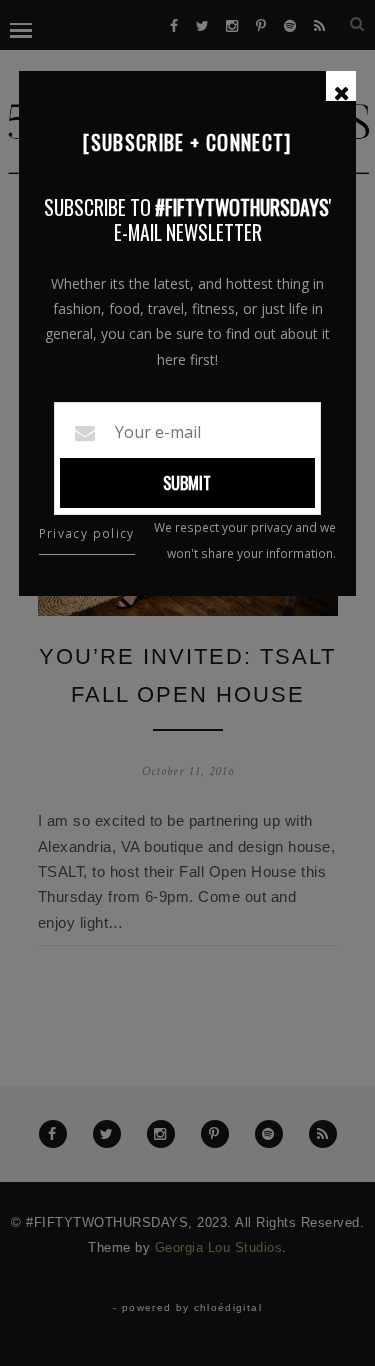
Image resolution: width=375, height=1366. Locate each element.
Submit (187, 483)
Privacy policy (87, 533)
